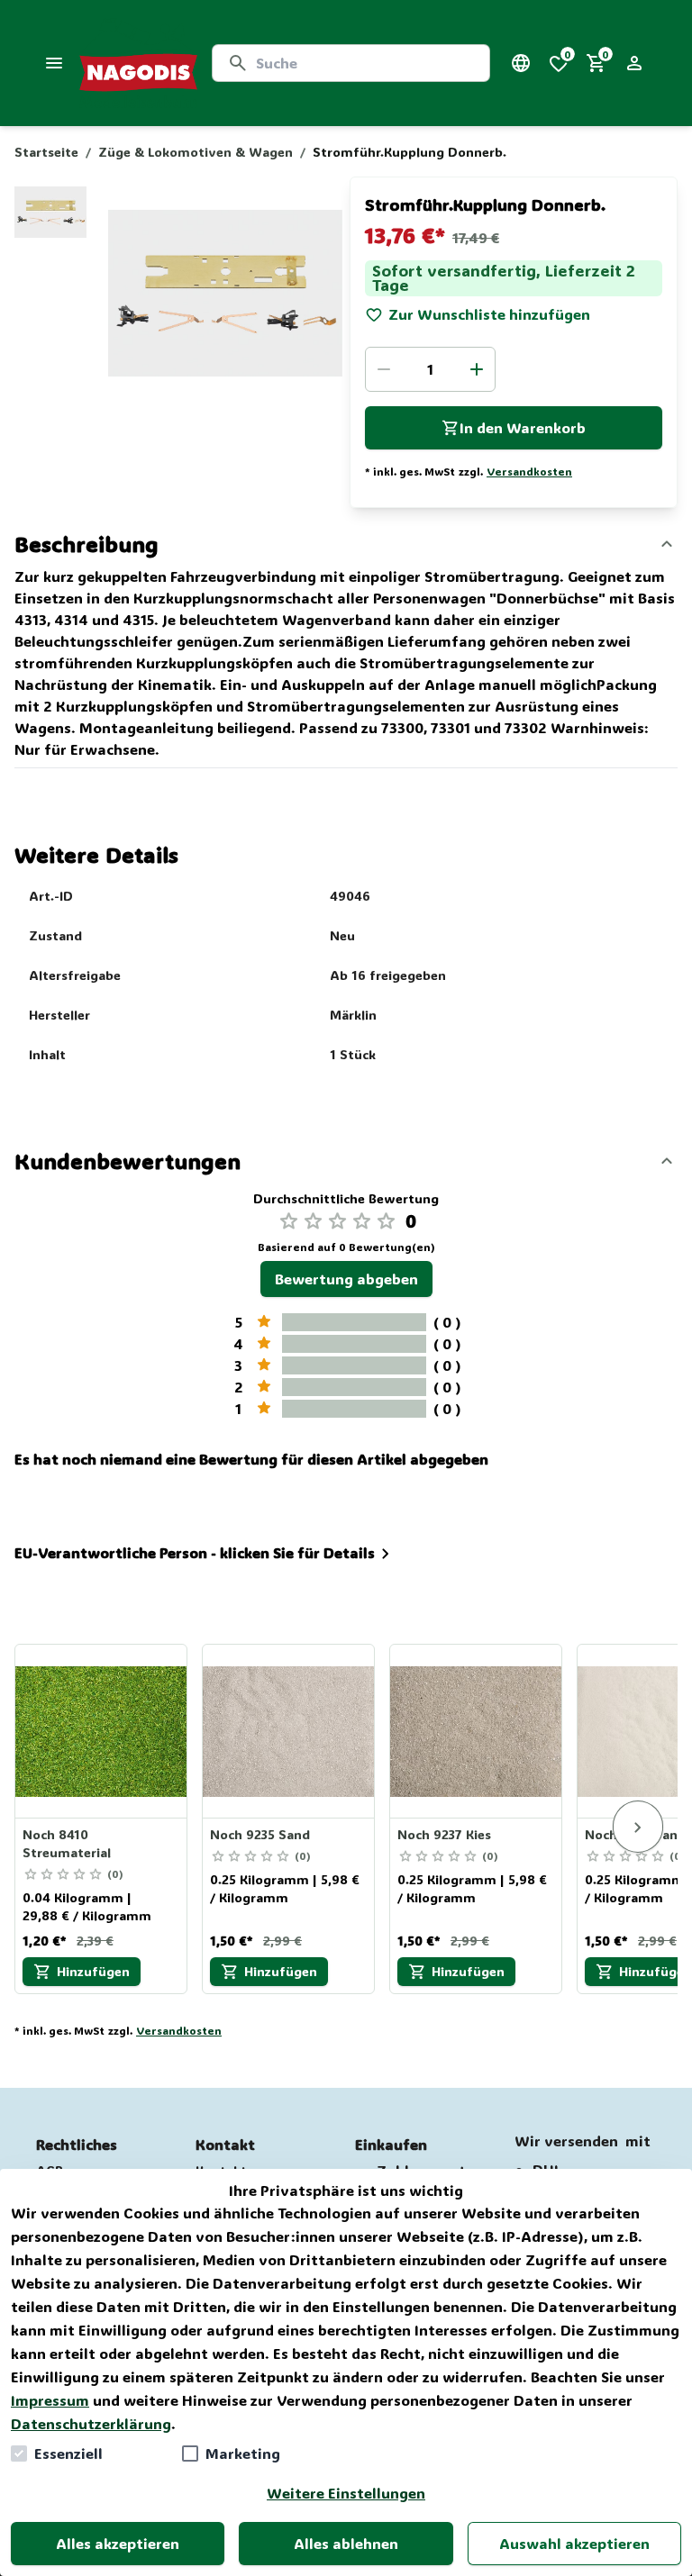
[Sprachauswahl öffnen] (521, 63)
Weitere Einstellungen (346, 2493)
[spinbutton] (430, 369)
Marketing (243, 2453)
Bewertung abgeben (346, 1279)
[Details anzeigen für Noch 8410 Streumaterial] (102, 1731)
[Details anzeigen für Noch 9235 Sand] (289, 1731)
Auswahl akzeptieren (574, 2543)
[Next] (638, 1827)
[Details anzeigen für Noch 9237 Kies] (477, 1731)
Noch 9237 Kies (444, 1834)
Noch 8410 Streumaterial (67, 1843)
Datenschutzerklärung (91, 2423)
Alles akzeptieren (118, 2543)
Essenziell (68, 2453)
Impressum (50, 2400)
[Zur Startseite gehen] (138, 63)
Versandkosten (529, 471)
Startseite (46, 152)
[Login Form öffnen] (634, 63)
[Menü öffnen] (54, 63)
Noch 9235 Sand (260, 1834)
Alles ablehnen (346, 2543)
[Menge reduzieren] (384, 369)
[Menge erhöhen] (477, 369)
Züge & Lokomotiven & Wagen (196, 152)
